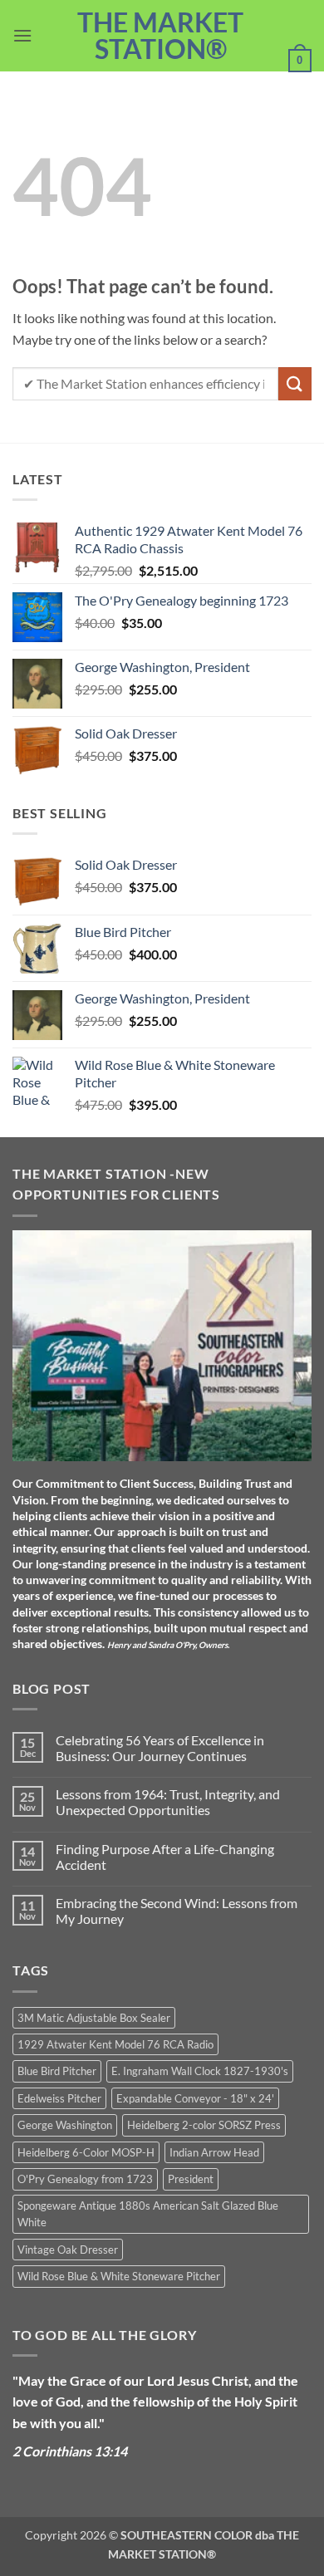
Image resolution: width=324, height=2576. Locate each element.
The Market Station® (160, 36)
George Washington (65, 2125)
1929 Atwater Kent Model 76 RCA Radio (115, 2044)
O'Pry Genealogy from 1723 (85, 2179)
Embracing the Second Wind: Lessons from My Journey (177, 1911)
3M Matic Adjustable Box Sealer (94, 2018)
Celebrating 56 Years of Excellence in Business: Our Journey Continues (160, 1748)
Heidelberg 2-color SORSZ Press (204, 2125)
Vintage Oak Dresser (68, 2250)
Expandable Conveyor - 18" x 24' (195, 2098)
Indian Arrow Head (214, 2152)
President (191, 2179)
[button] (22, 35)
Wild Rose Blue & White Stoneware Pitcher (119, 2276)
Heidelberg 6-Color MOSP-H (86, 2152)
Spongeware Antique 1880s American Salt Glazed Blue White (148, 2214)
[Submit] (295, 383)
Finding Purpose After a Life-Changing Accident (165, 1857)
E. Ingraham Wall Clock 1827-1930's (200, 2071)
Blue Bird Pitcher (57, 2071)
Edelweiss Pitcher (59, 2098)
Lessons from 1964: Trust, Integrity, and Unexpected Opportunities (168, 1802)
